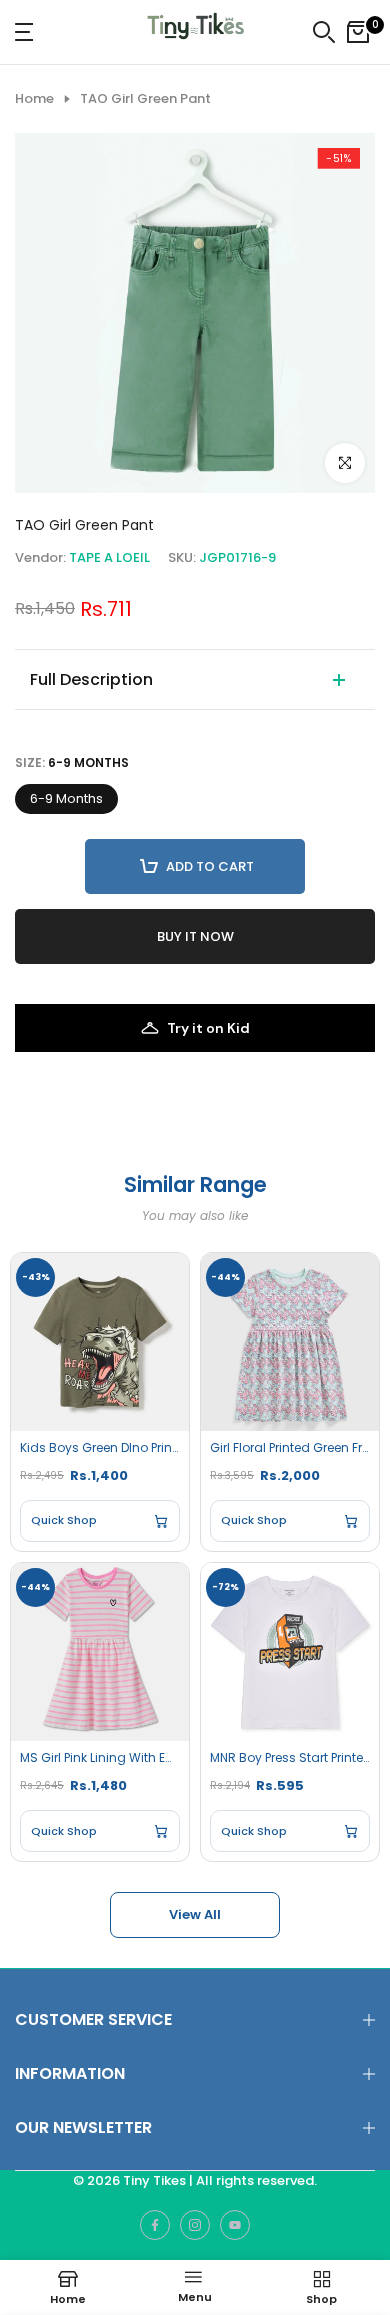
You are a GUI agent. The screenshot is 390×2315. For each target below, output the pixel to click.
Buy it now (195, 936)
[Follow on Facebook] (155, 2225)
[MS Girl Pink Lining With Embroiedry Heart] (100, 1652)
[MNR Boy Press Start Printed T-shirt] (290, 1652)
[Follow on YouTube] (235, 2225)
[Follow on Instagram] (195, 2225)
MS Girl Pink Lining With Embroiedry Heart (100, 1758)
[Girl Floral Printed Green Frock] (290, 1342)
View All (195, 1914)
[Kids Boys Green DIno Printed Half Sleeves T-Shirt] (100, 1342)
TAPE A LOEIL (109, 557)
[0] (358, 32)
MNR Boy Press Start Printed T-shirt (290, 1758)
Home (34, 99)
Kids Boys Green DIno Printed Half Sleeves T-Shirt (100, 1448)
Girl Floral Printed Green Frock (290, 1448)
